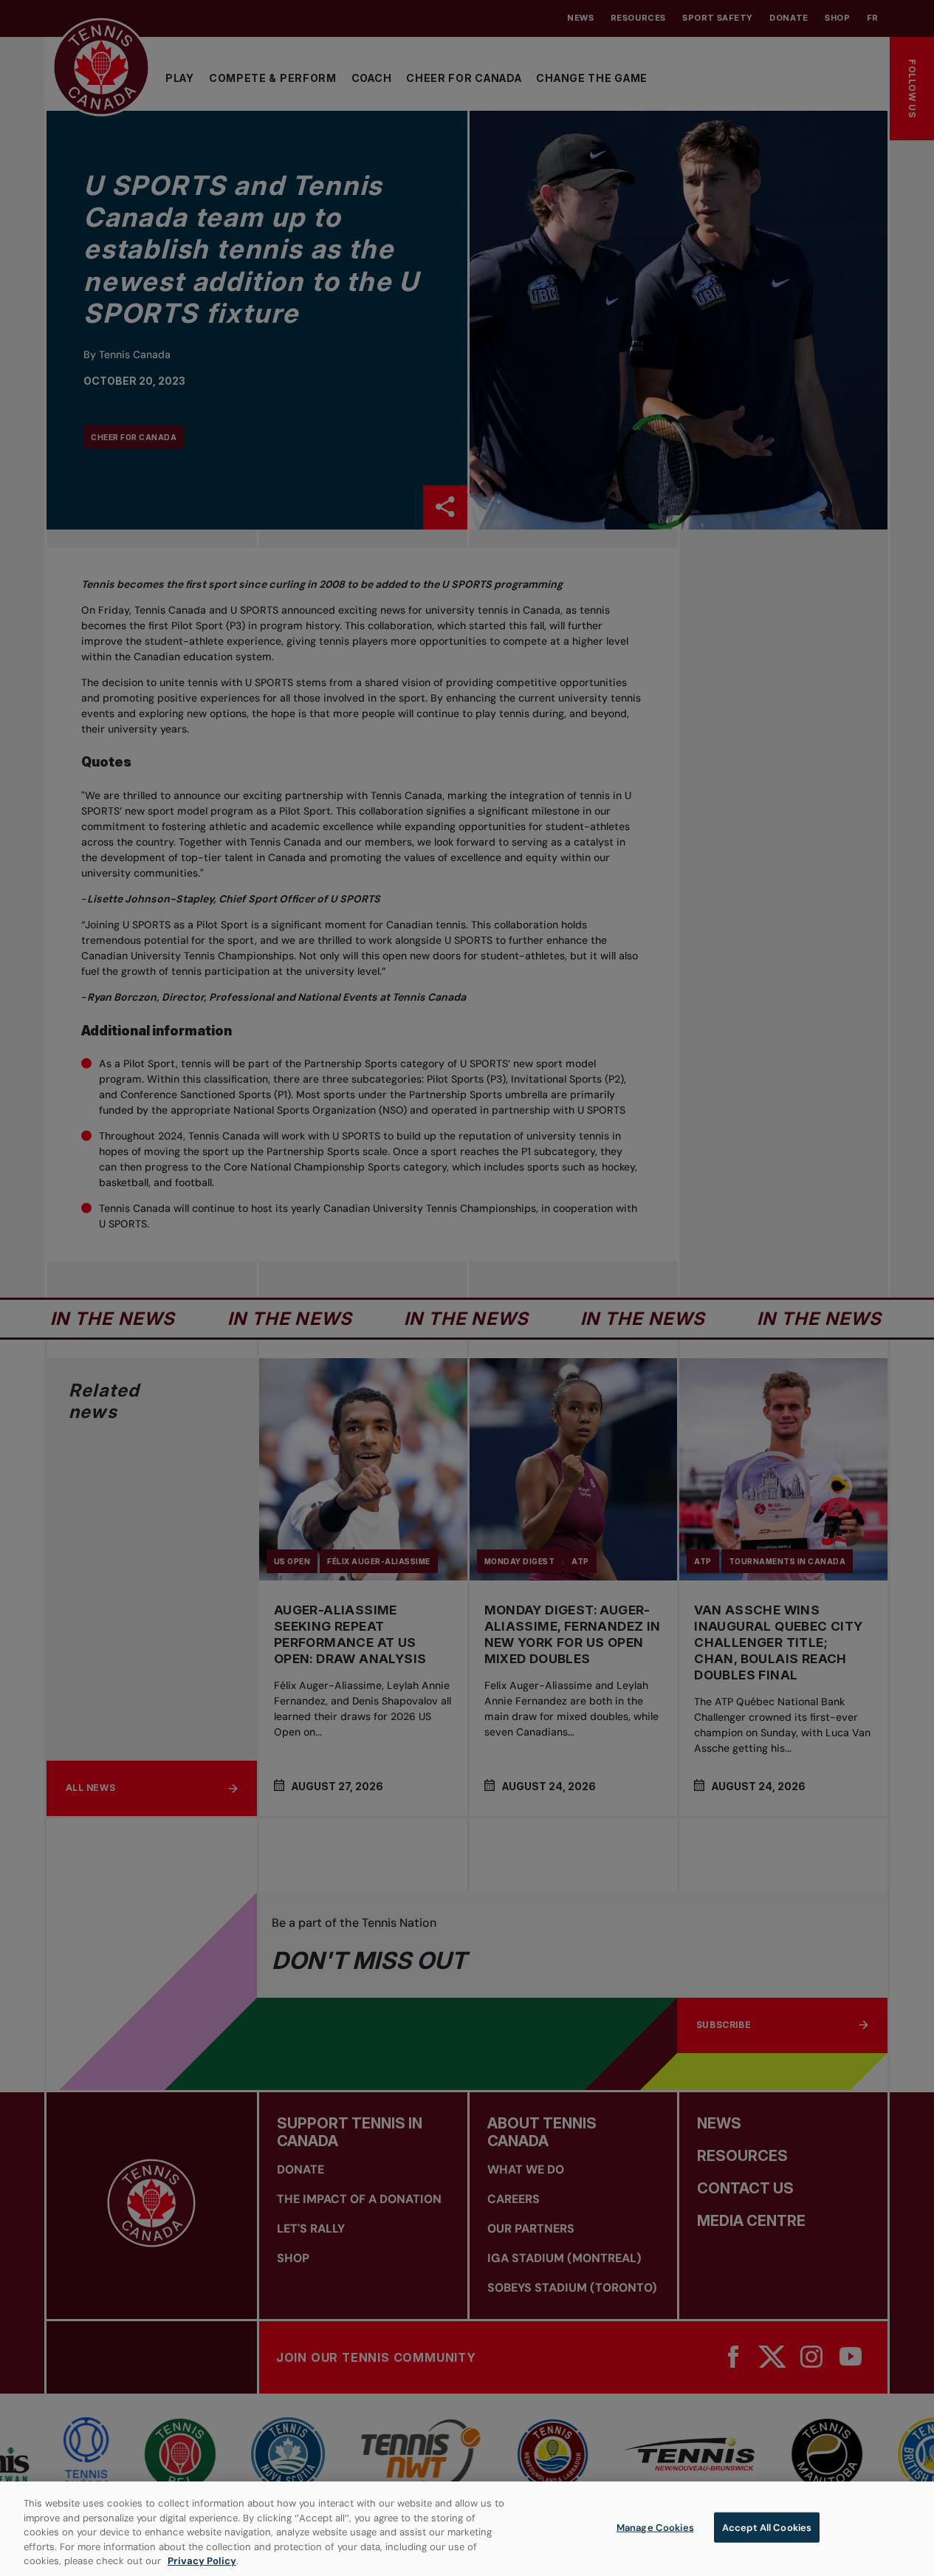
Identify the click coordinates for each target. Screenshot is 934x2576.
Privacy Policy (202, 2561)
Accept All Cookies (767, 2528)
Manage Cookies (655, 2528)
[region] (467, 2529)
